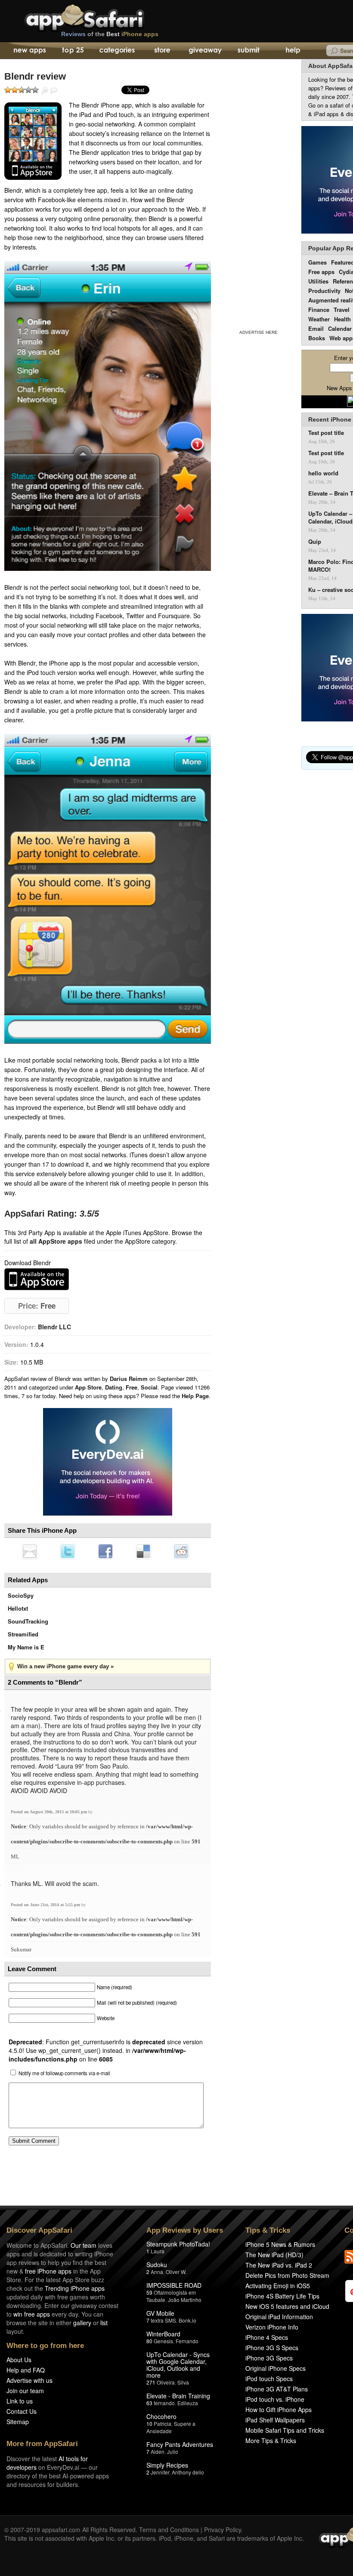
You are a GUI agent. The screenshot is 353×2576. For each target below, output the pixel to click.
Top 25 (73, 51)
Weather (319, 319)
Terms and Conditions (169, 2530)
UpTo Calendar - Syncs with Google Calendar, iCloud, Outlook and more (178, 2365)
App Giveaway (205, 51)
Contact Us (22, 2411)
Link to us (20, 2401)
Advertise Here (259, 332)
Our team (84, 2245)
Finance (319, 310)
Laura (158, 2251)
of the (110, 34)
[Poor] (15, 90)
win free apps (32, 2314)
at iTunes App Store (37, 1279)
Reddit (181, 1551)
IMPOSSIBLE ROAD (174, 2285)
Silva (183, 2382)
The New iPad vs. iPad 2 (279, 2265)
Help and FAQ (26, 2370)
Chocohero (161, 2416)
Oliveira (166, 2382)
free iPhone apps (48, 2271)
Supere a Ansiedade (171, 2427)
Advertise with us (29, 2380)
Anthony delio (188, 2472)
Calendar (340, 328)
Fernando (187, 2341)
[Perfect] (35, 90)
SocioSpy (21, 1595)
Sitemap (18, 2422)
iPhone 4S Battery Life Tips (282, 2296)
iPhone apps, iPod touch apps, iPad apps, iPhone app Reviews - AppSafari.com (102, 17)
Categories (117, 51)
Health (342, 319)
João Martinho (185, 2300)
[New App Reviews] (29, 51)
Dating (114, 1387)
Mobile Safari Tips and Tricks (285, 2430)
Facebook (105, 1551)
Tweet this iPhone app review (68, 1551)
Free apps (321, 272)
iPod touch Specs (269, 2379)
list (104, 2323)
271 (151, 2382)
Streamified (23, 1634)
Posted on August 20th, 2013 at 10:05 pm (50, 1812)
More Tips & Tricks (271, 2440)
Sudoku (157, 2265)
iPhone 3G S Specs (272, 2348)
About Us (19, 2360)
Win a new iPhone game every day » (65, 1666)
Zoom (45, 91)
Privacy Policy (223, 2530)
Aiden (158, 2451)
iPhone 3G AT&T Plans (277, 2389)
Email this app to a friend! (30, 1551)
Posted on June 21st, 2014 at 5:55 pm (46, 1905)
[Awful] (8, 90)
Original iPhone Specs (276, 2368)
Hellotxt (18, 1608)
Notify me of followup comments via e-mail (64, 2073)
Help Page (195, 1396)
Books (317, 338)
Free (132, 1387)
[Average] (22, 90)
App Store (88, 1387)
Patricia (163, 2423)
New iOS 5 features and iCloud (287, 2306)
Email (316, 328)
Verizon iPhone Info (272, 2327)
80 (149, 2341)
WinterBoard (163, 2334)
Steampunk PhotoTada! (178, 2244)
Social (149, 1387)
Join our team (25, 2391)
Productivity (324, 291)
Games (317, 262)
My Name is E (26, 1647)
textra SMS (163, 2320)
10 (149, 2423)
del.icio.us (143, 1551)
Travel (342, 310)
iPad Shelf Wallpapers (275, 2420)
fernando (164, 2403)
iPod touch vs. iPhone (275, 2399)
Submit (249, 51)
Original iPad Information (279, 2317)
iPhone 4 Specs (267, 2337)
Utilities (318, 281)
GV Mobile (160, 2313)
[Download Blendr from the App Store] (33, 141)
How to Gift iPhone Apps (279, 2410)
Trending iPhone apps (75, 2288)
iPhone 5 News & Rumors (280, 2244)
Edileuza (188, 2403)
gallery (82, 2323)
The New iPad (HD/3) (274, 2255)
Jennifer (160, 2472)
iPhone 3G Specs (269, 2358)
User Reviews (54, 91)
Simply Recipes (167, 2465)
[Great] (28, 90)
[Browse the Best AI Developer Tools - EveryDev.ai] (108, 1463)
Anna (157, 2272)
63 (149, 2403)
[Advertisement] (258, 193)
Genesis (163, 2341)
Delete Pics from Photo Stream (287, 2275)
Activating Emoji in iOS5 (278, 2286)
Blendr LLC (54, 1327)
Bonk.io (187, 2320)
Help (293, 51)
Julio (173, 2451)
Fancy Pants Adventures (180, 2444)
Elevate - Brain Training (178, 2396)
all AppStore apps (56, 1241)
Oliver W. (176, 2272)
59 (149, 2292)
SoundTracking (28, 1621)
